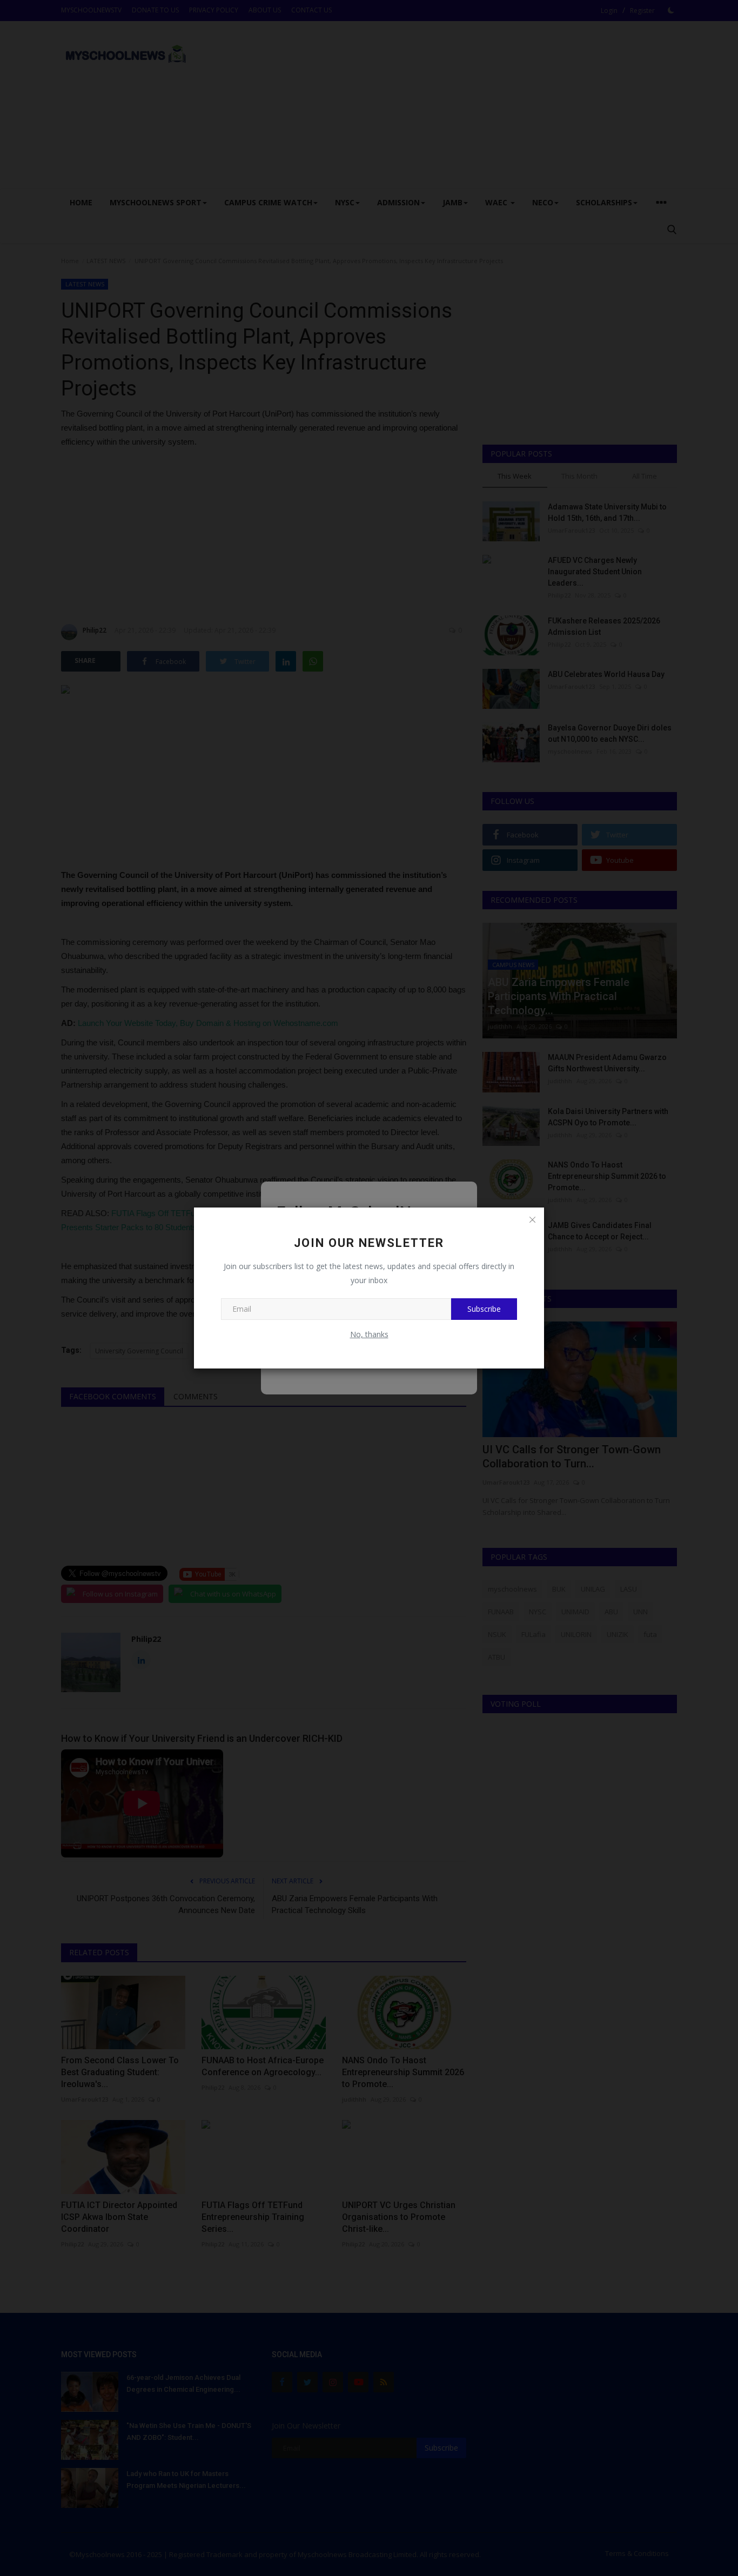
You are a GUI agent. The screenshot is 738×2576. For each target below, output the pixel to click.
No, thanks (369, 1334)
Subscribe (484, 1309)
